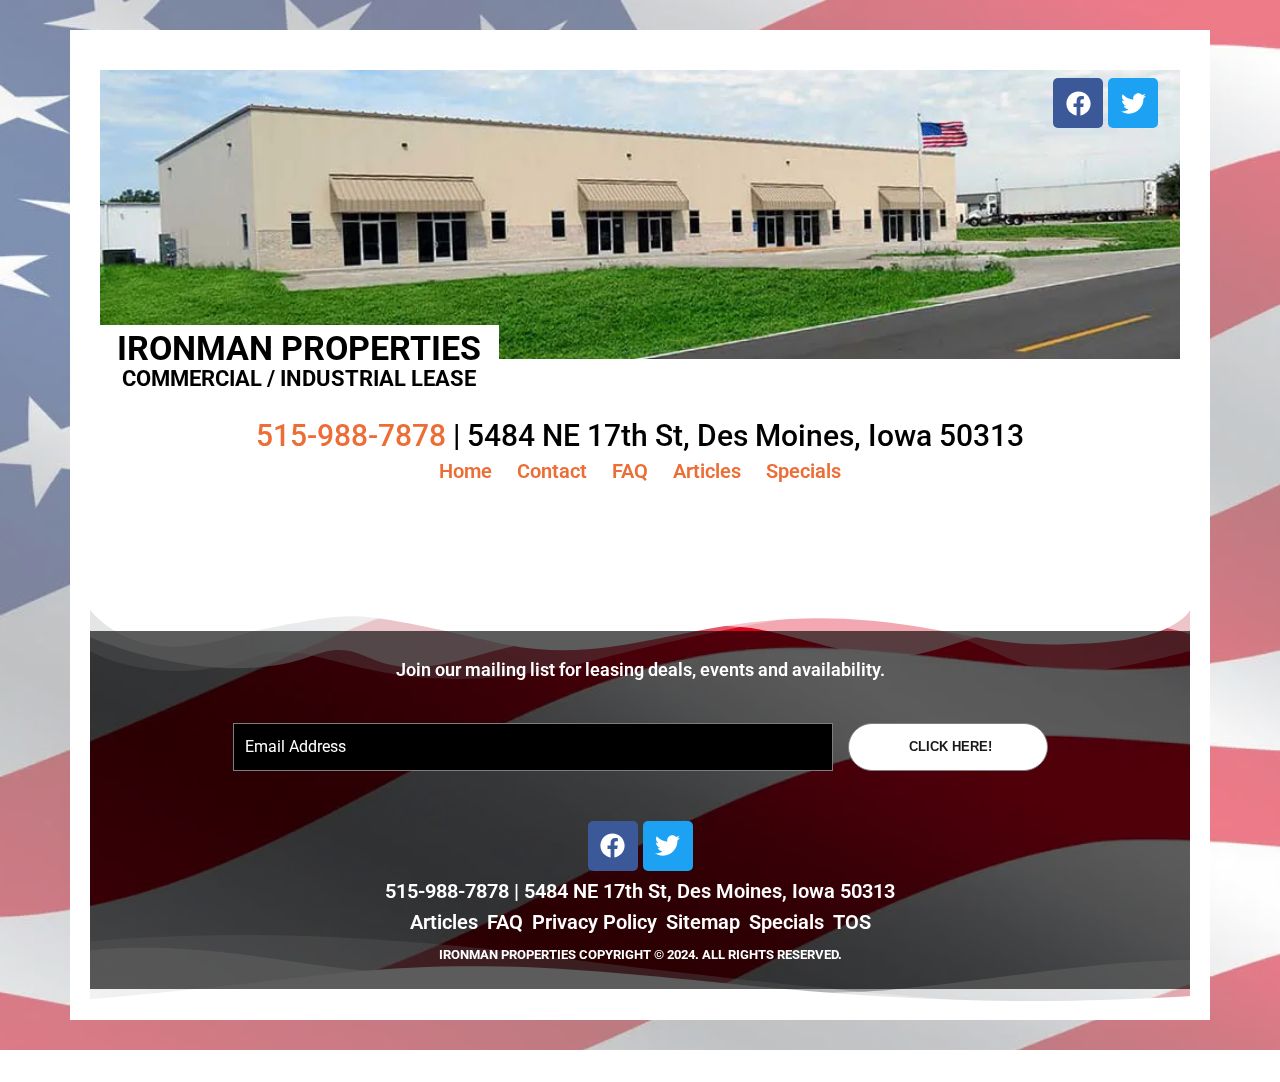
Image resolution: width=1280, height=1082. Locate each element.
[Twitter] (1133, 103)
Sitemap (703, 922)
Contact (552, 471)
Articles (707, 471)
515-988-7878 (351, 435)
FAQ (630, 471)
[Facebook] (1078, 103)
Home (465, 471)
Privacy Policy (594, 922)
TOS (852, 922)
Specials (803, 471)
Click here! (950, 746)
